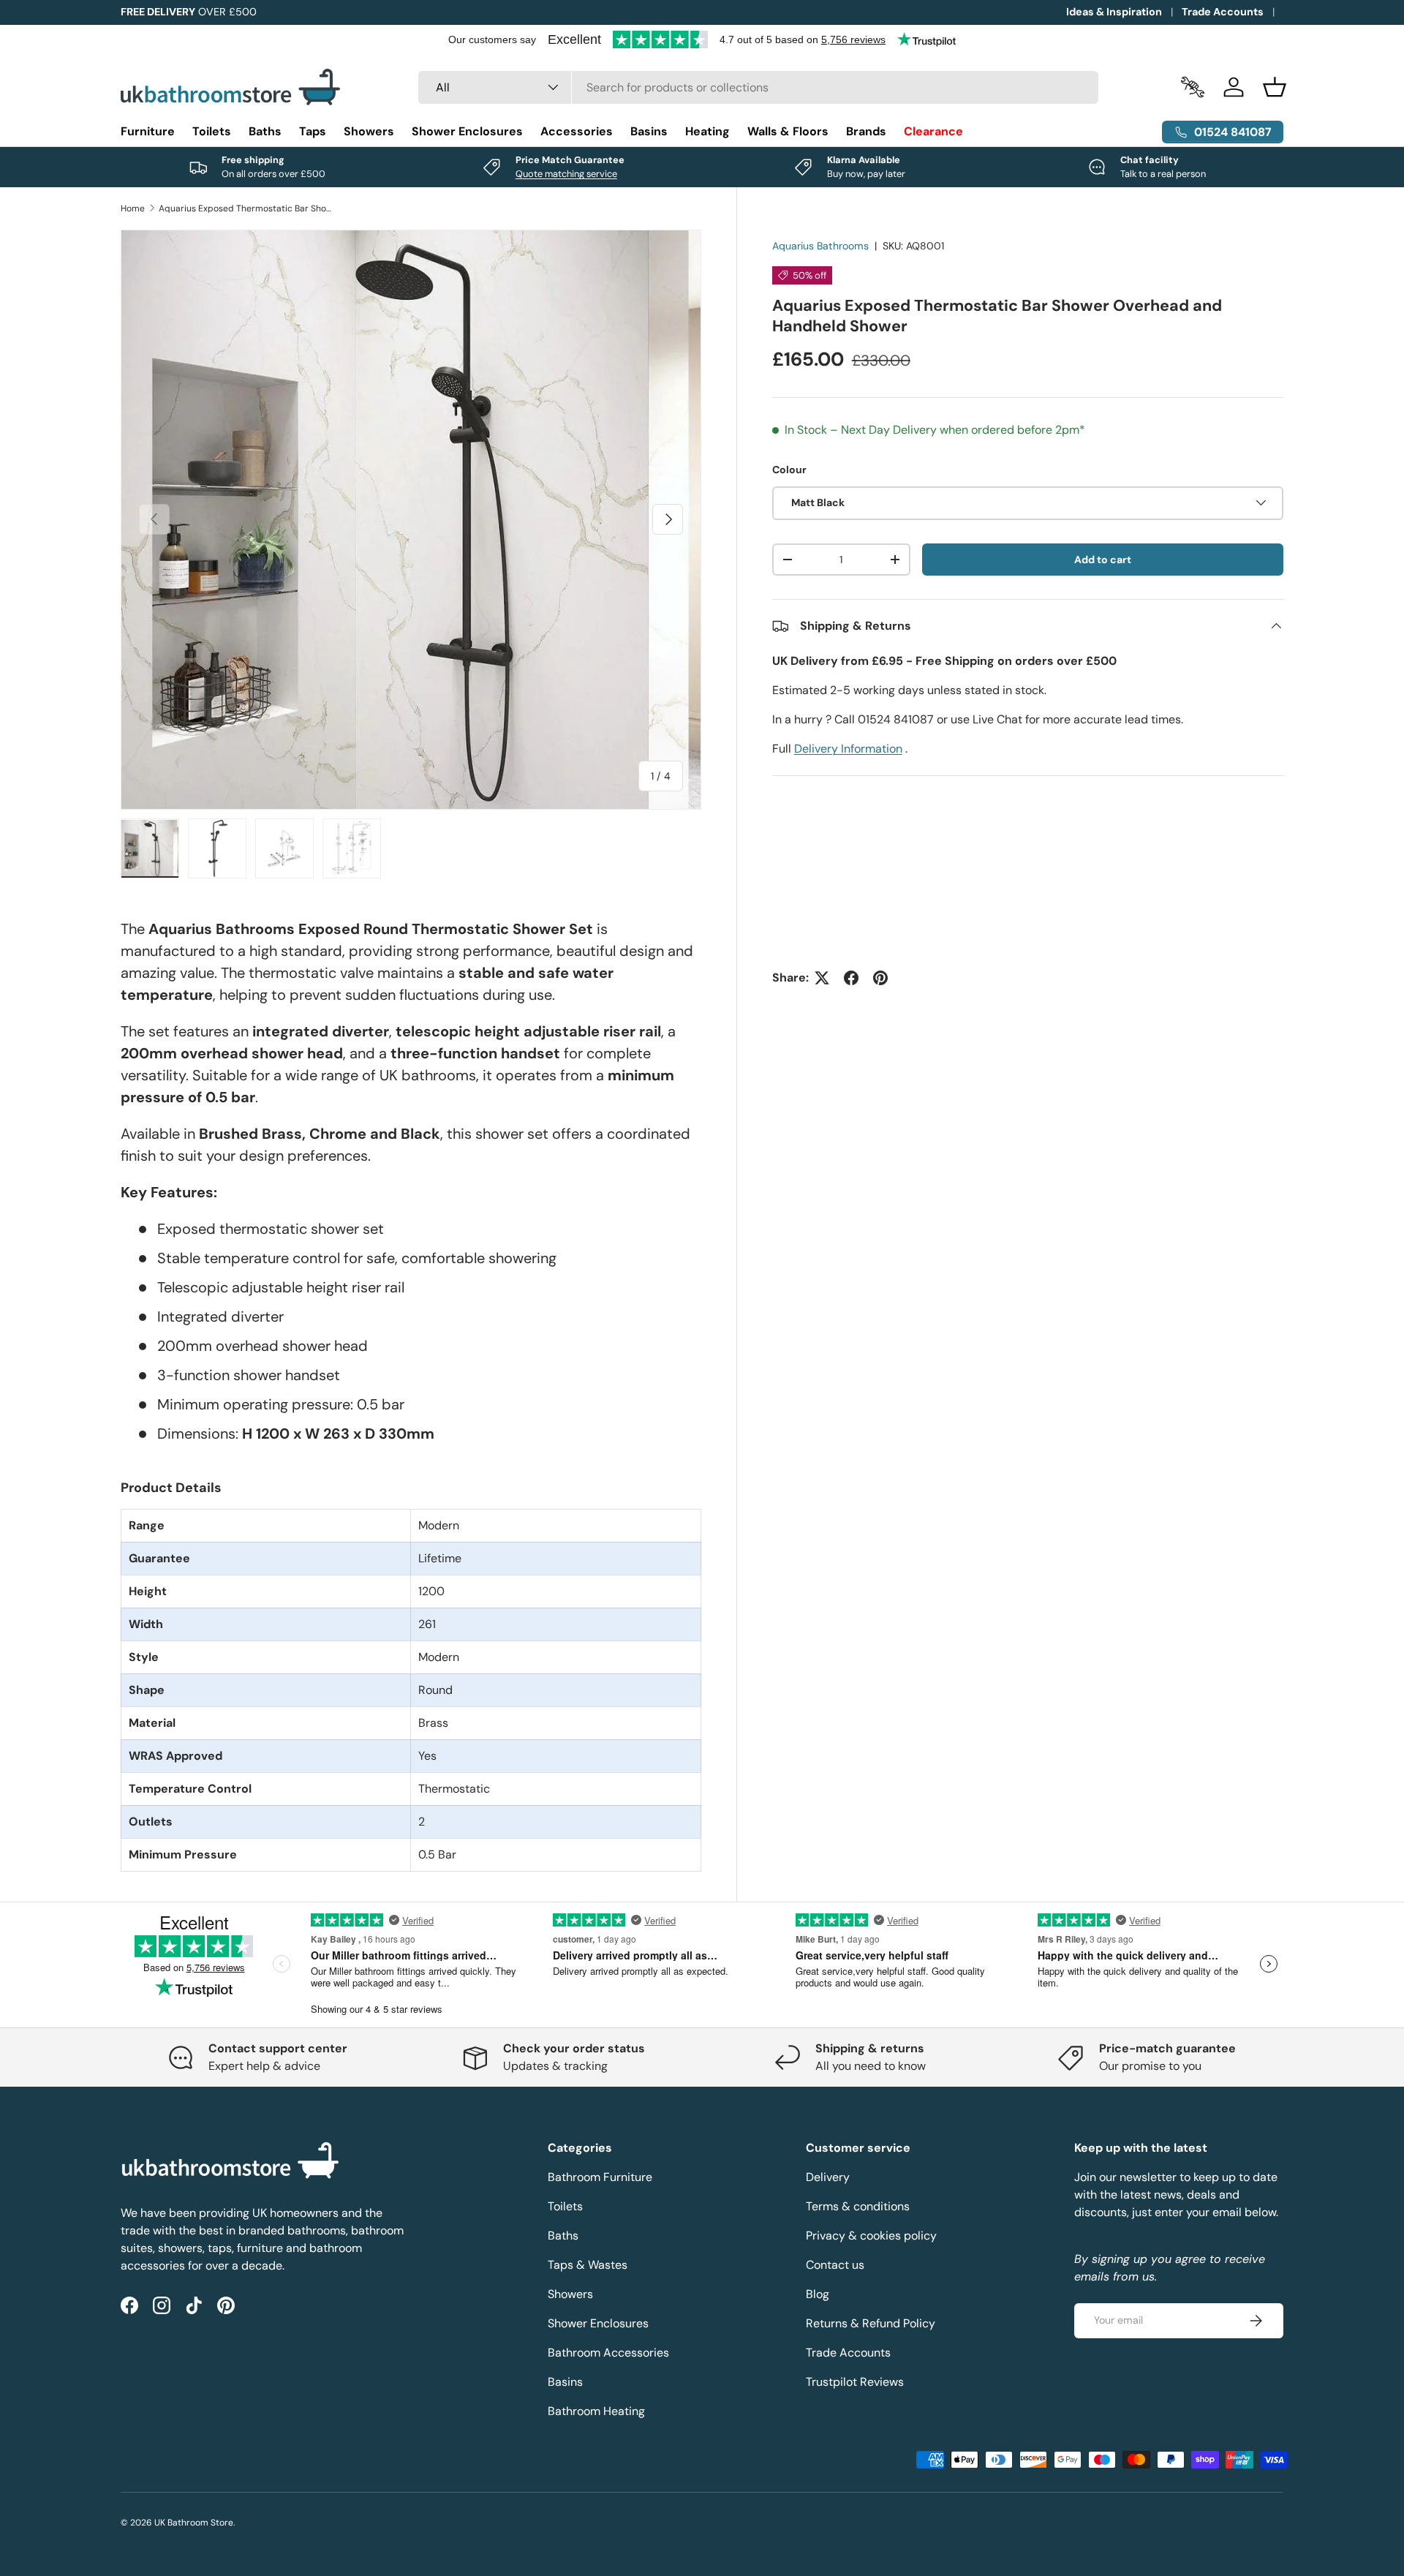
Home (133, 208)
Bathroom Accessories (608, 2353)
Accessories (577, 131)
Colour (789, 470)
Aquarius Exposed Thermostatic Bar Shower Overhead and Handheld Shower (246, 208)
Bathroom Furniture (600, 2177)
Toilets (212, 131)
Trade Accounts (1223, 12)
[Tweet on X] (822, 978)
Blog (818, 2294)
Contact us (835, 2265)
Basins (649, 131)
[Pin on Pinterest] (880, 978)
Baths (265, 131)
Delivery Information (848, 749)
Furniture (148, 131)
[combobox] (759, 87)
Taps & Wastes (588, 2265)
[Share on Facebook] (851, 978)
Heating (707, 131)
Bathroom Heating (596, 2411)
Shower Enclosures (467, 131)
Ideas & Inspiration (1114, 12)
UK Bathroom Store (194, 2523)
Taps (313, 131)
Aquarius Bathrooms (820, 246)
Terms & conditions (858, 2206)
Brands (866, 131)
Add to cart (1103, 559)
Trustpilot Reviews (855, 2382)
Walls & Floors (788, 131)
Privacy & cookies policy (871, 2236)
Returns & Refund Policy (871, 2323)
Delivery (828, 2177)
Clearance (933, 131)
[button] (1275, 87)
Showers (369, 131)
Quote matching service (566, 174)
